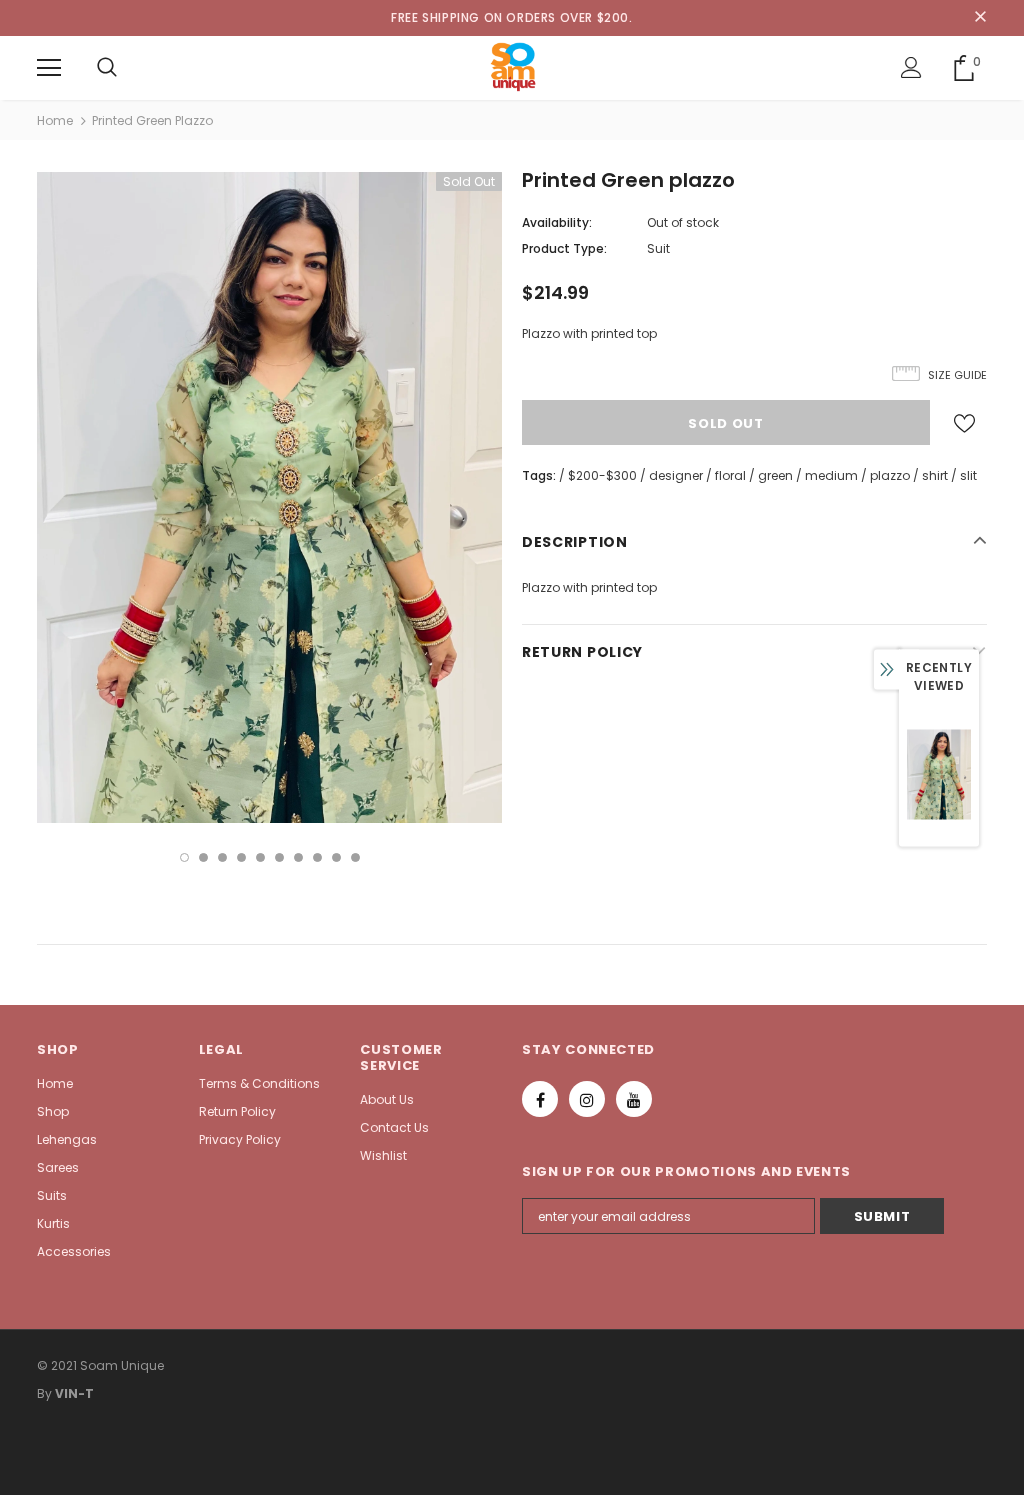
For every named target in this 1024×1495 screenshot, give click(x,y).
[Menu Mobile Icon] (49, 68)
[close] (980, 18)
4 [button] (241, 857)
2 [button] (203, 857)
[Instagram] (587, 1099)
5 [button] (260, 857)
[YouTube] (634, 1099)
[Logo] (512, 67)
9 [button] (336, 857)
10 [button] (355, 857)
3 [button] (222, 857)
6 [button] (279, 857)
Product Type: (564, 248)
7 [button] (298, 857)
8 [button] (317, 857)
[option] (269, 497)
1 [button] (184, 857)
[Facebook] (540, 1099)
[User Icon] (911, 67)
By (44, 1393)
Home (55, 120)
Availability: (557, 222)
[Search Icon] (107, 68)
